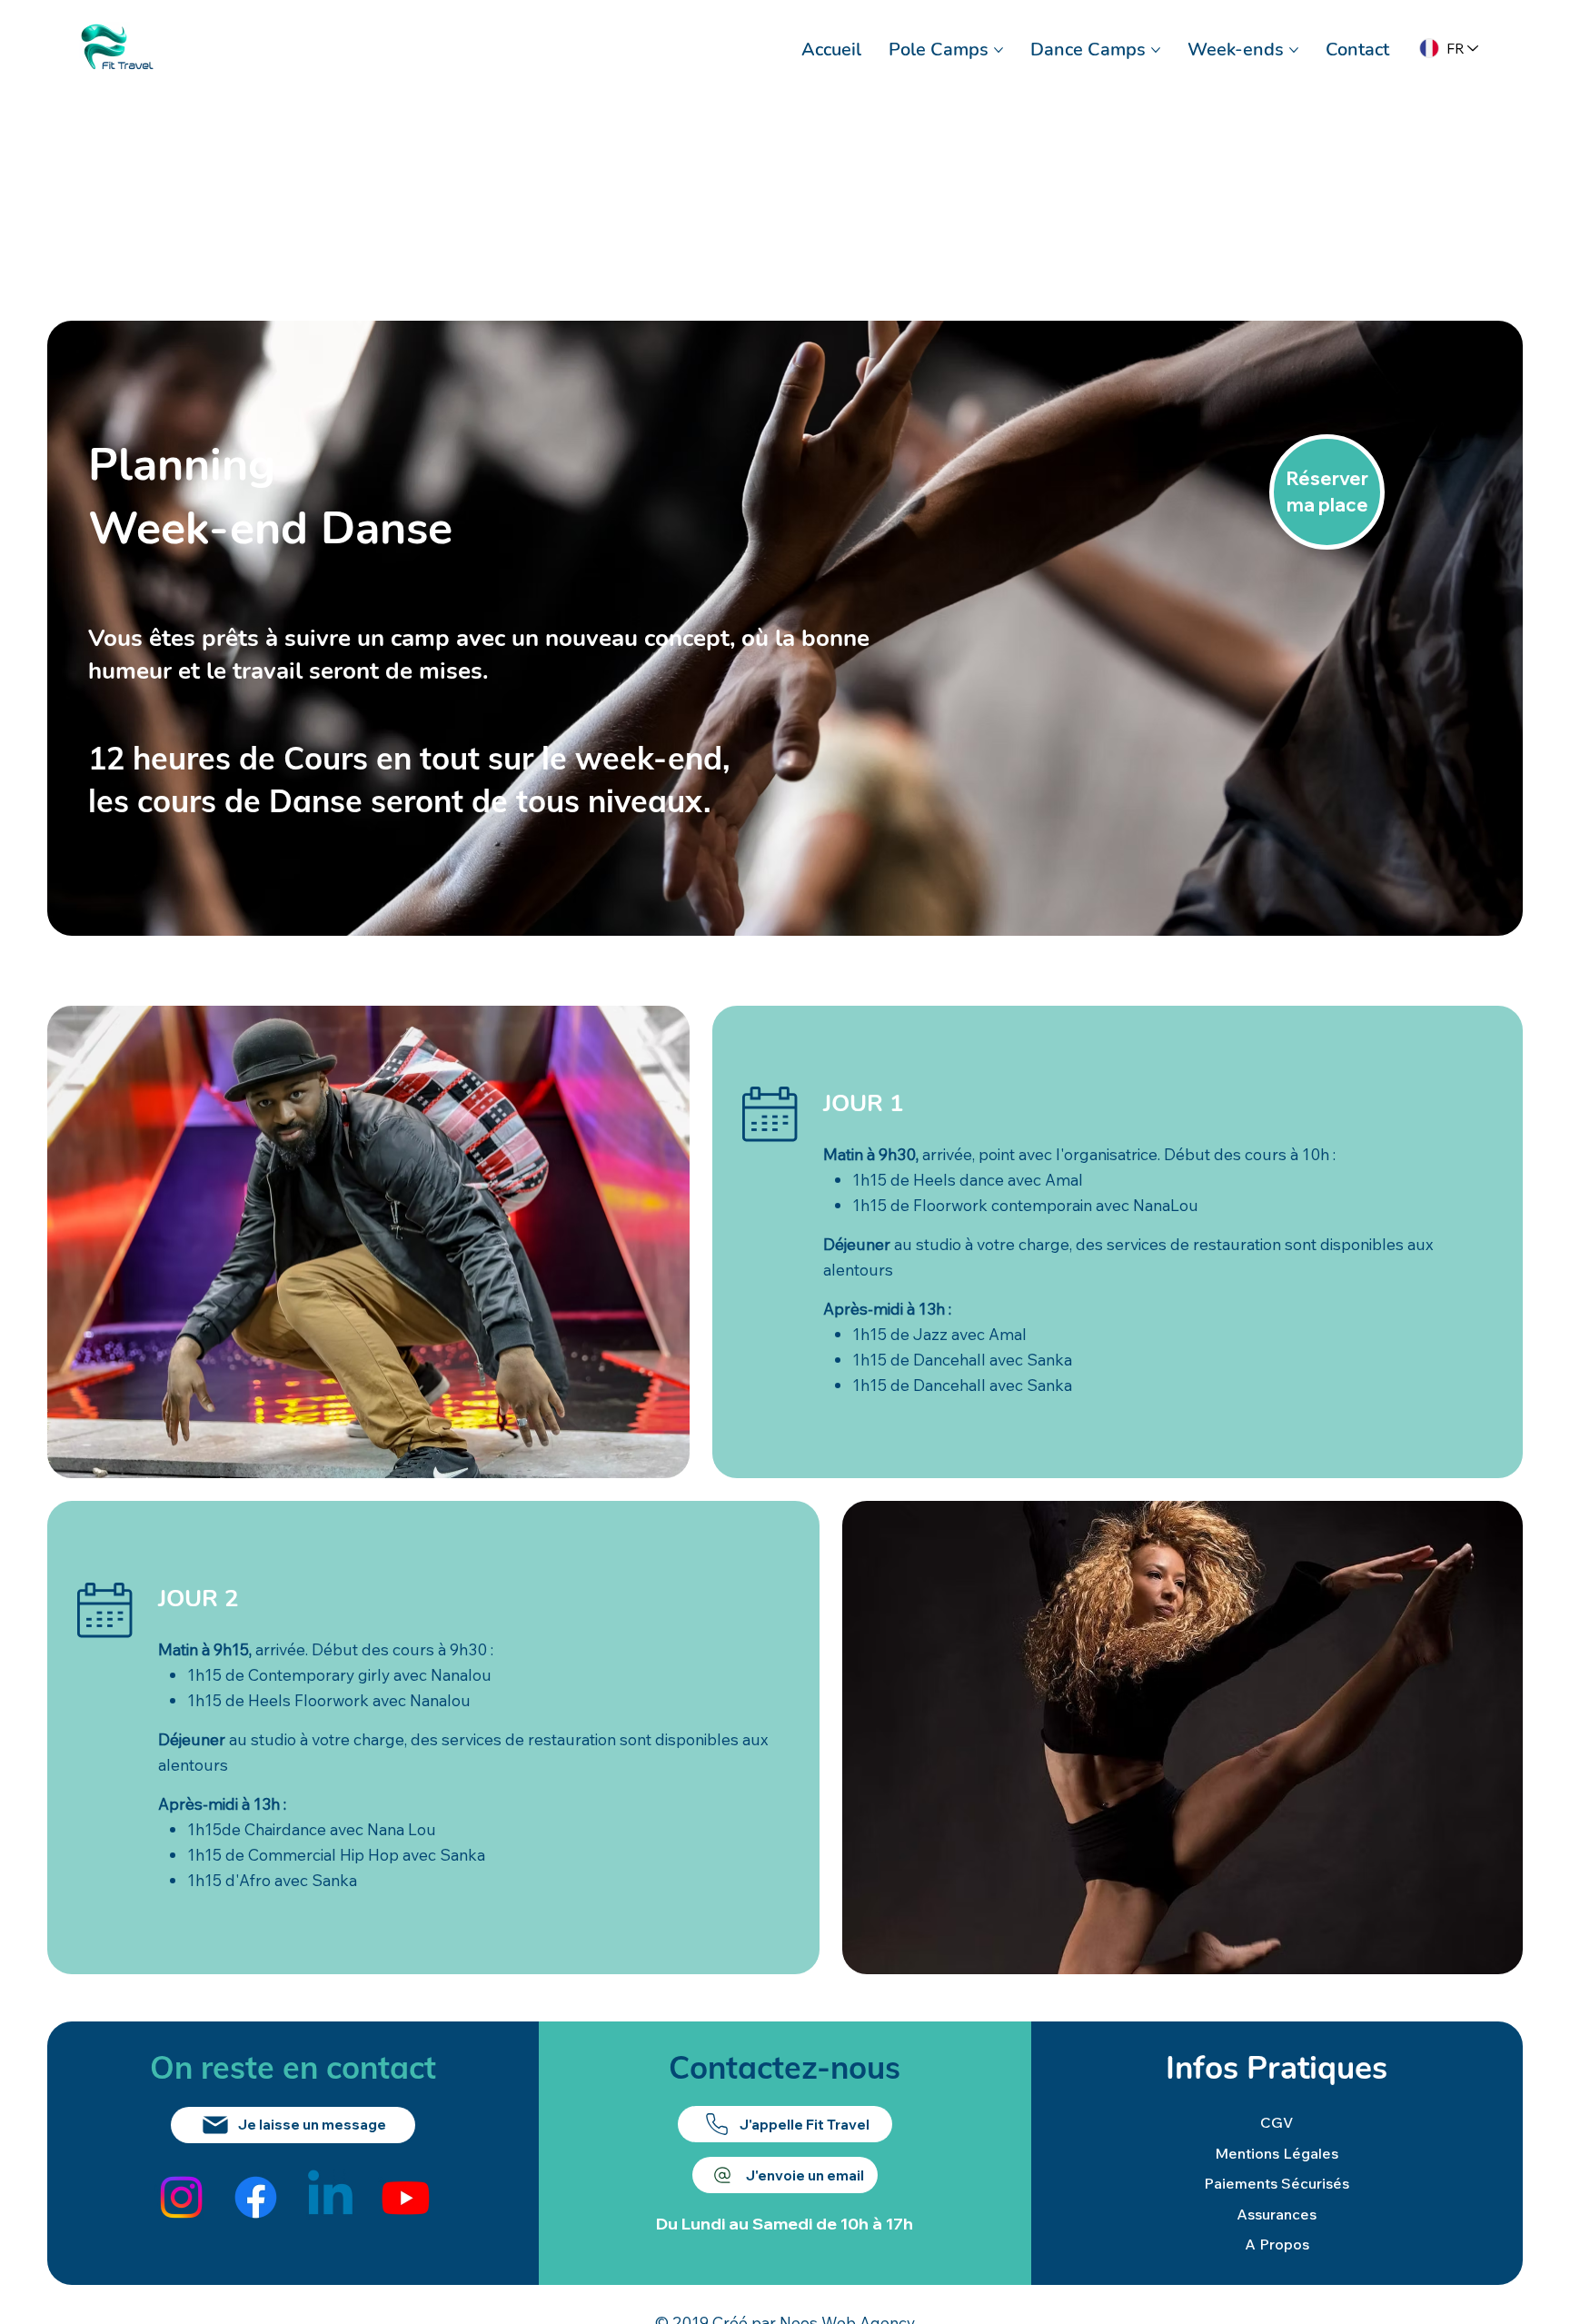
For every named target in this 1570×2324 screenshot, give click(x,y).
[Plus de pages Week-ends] (1294, 50)
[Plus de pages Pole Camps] (999, 50)
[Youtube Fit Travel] (406, 2197)
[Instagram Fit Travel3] (181, 2197)
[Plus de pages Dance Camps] (1156, 50)
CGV (1277, 2122)
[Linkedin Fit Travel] (330, 2197)
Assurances (1277, 2214)
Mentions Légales (1277, 2153)
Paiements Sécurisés (1277, 2183)
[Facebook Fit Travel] (256, 2197)
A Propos (1277, 2244)
